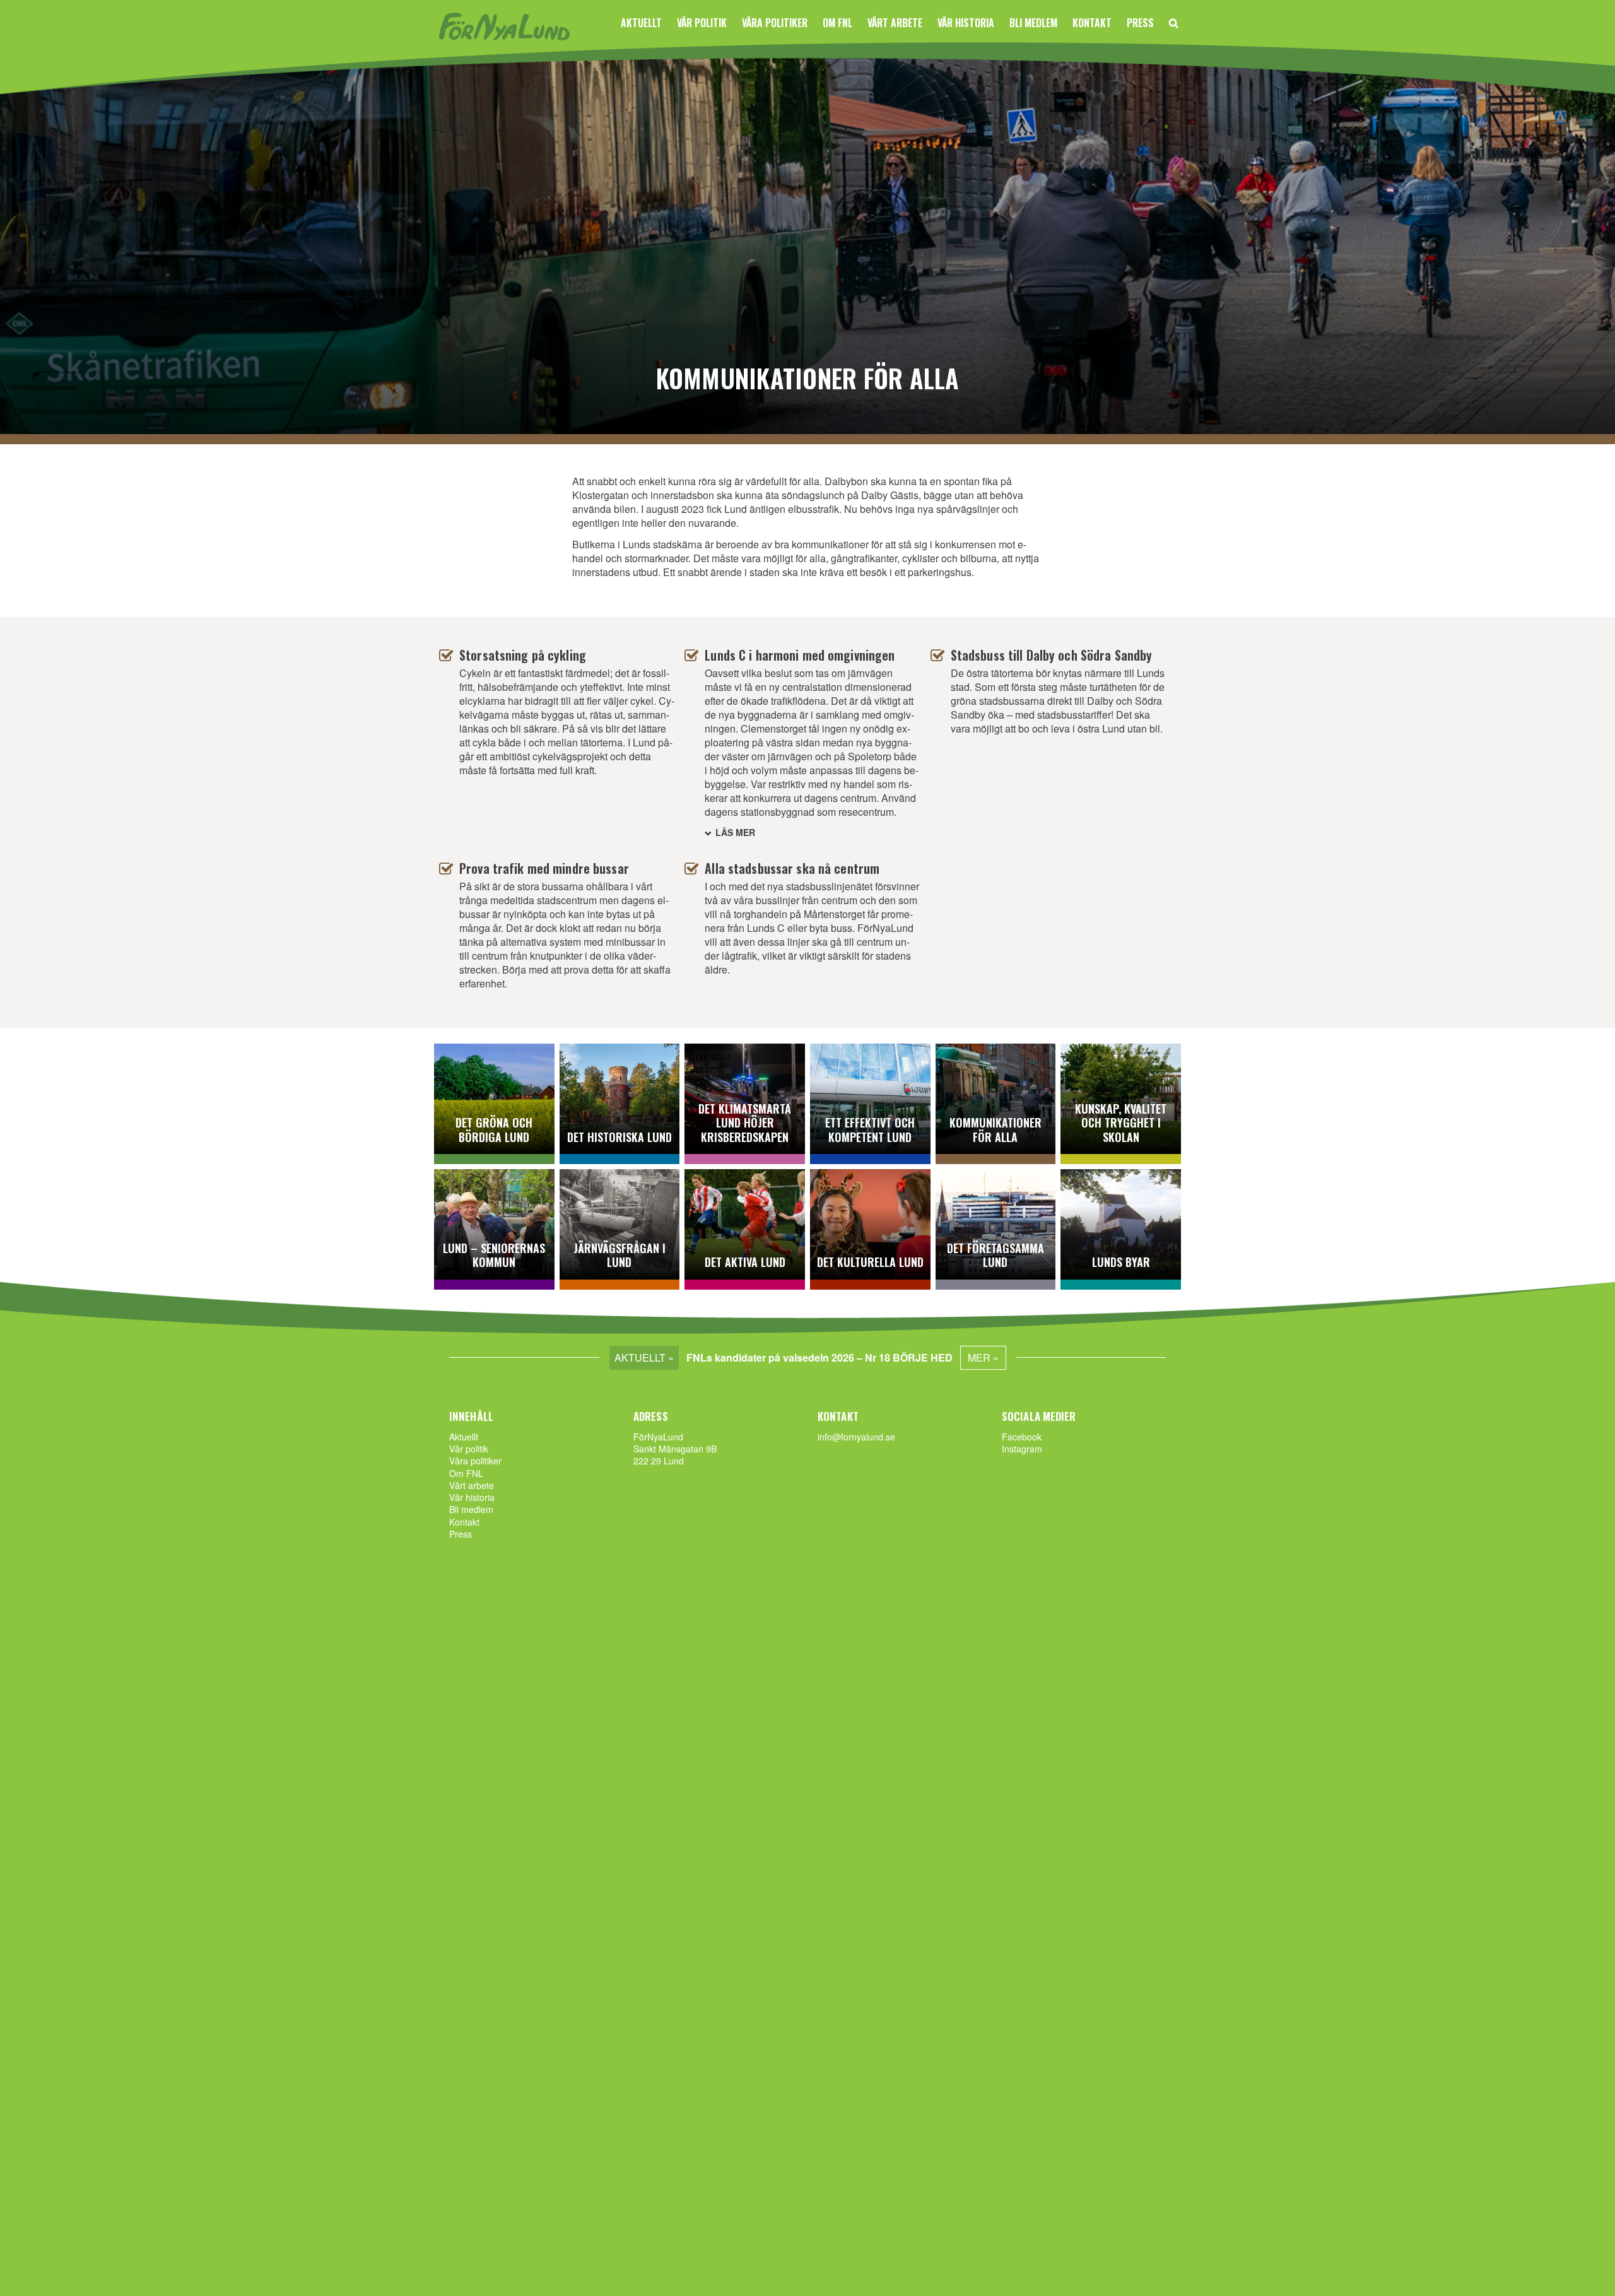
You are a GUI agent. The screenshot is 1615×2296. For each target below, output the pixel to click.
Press (1140, 23)
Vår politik (702, 23)
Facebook (1022, 1437)
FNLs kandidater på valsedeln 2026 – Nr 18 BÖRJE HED (819, 1357)
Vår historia (966, 23)
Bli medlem (1033, 23)
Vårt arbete (895, 23)
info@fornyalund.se (856, 1437)
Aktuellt (641, 23)
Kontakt (1092, 23)
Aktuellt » (644, 1357)
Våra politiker (775, 23)
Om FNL (837, 23)
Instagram (1022, 1449)
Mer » (983, 1357)
